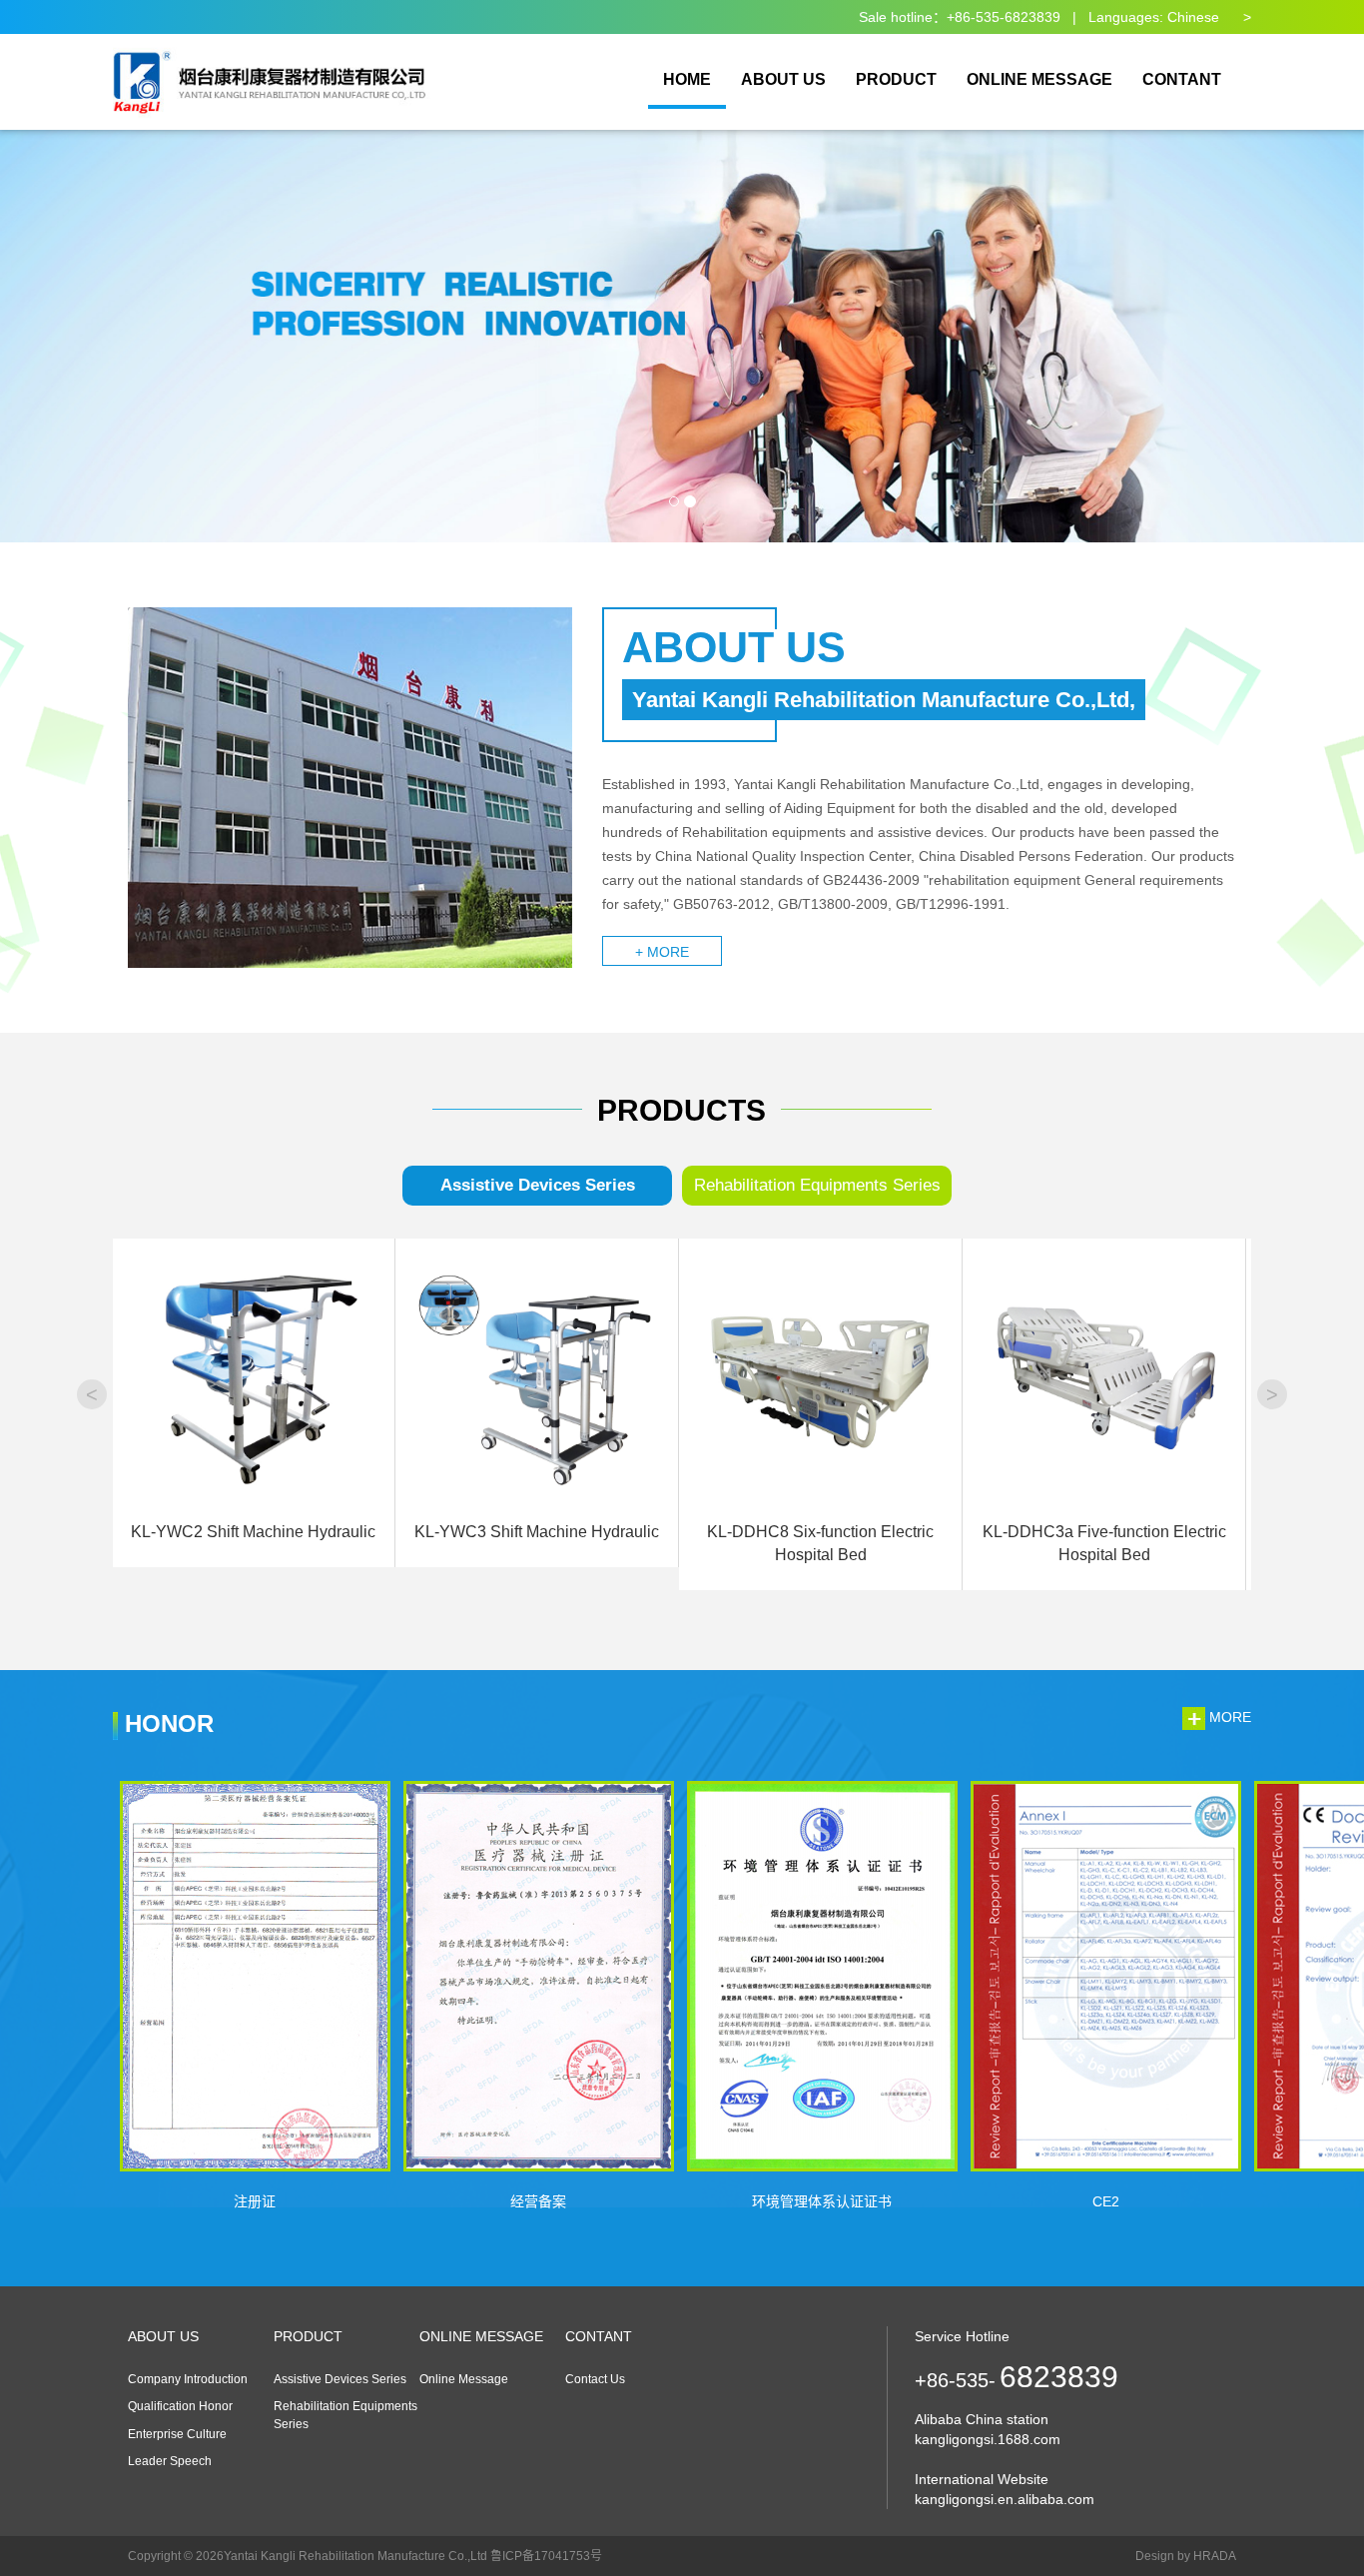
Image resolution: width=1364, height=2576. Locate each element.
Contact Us (595, 2379)
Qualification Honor (180, 2406)
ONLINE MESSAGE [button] (1039, 79)
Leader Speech (170, 2461)
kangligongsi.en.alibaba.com (1005, 2499)
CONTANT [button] (1182, 79)
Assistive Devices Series (538, 1185)
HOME (687, 79)
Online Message (464, 2379)
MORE (1228, 1717)
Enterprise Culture (177, 2434)
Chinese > (1209, 17)
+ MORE (662, 952)
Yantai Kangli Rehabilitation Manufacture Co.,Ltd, (884, 700)
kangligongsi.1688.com (988, 2439)
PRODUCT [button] (896, 79)
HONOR (166, 1723)
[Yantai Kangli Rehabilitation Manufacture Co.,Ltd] (273, 60)
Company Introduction (188, 2379)
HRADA (1215, 2556)
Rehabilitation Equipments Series (817, 1185)
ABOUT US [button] (783, 79)
